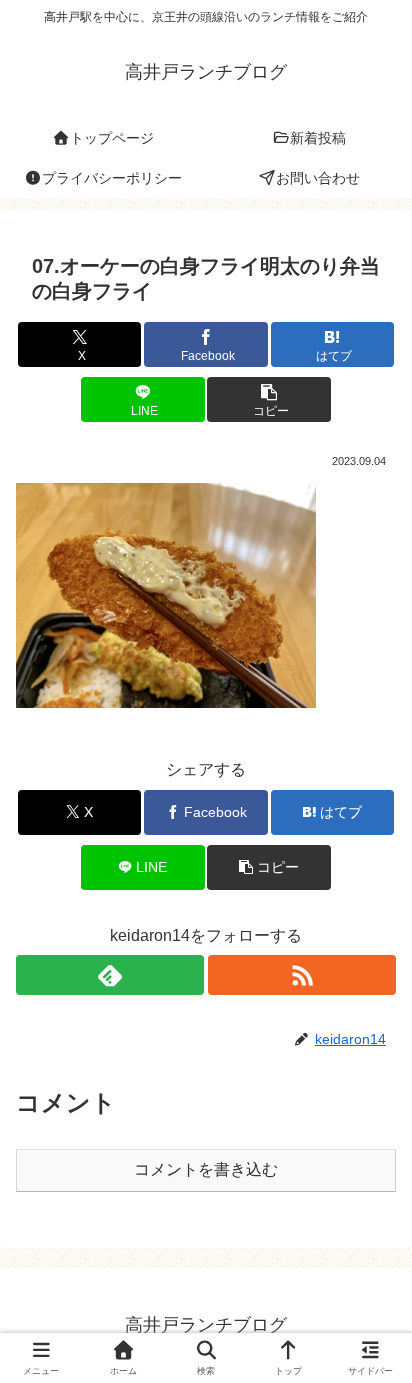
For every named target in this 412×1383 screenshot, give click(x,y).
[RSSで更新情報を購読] (302, 975)
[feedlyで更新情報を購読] (110, 975)
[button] (269, 399)
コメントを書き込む (206, 1169)
